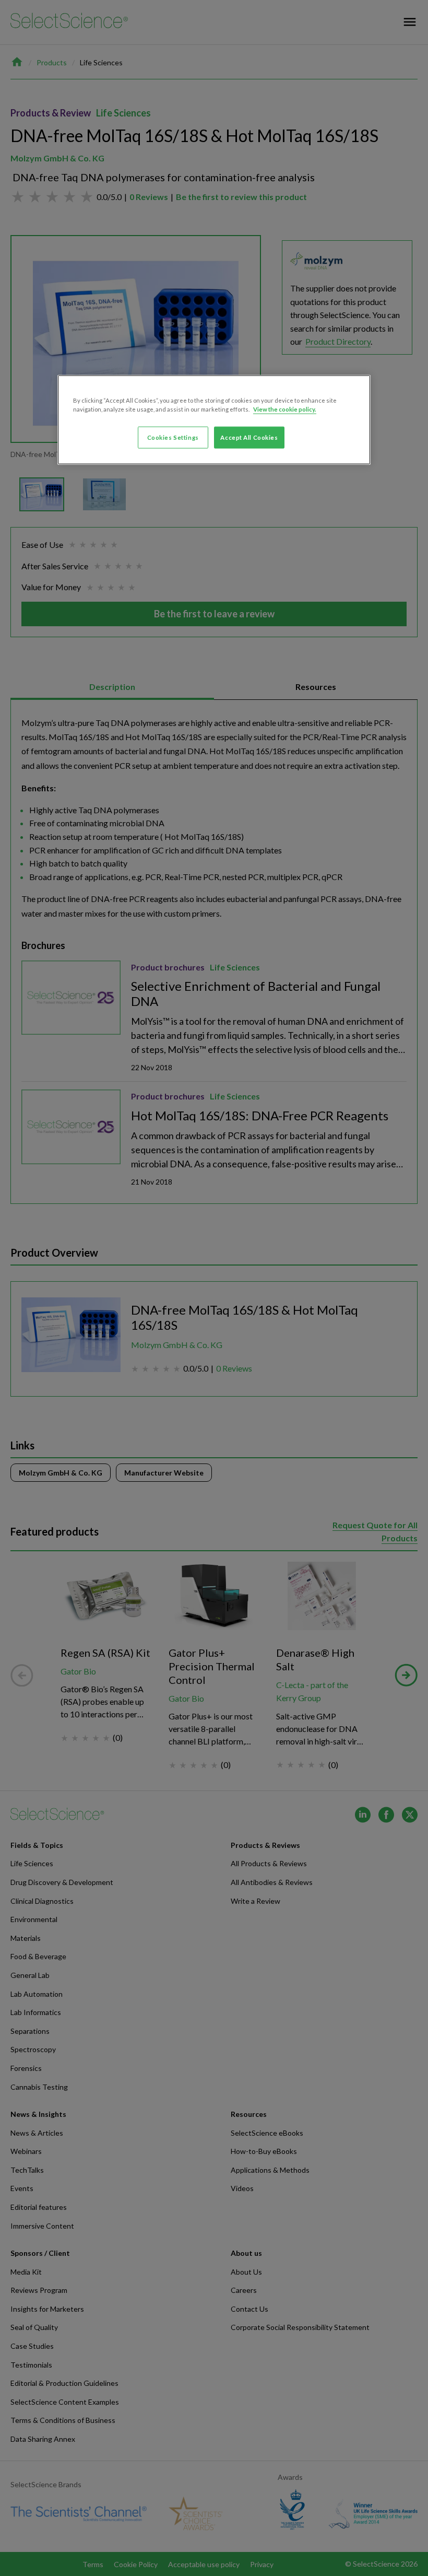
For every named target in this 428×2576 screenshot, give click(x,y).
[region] (214, 419)
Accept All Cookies (249, 437)
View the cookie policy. (285, 409)
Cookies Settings (173, 437)
